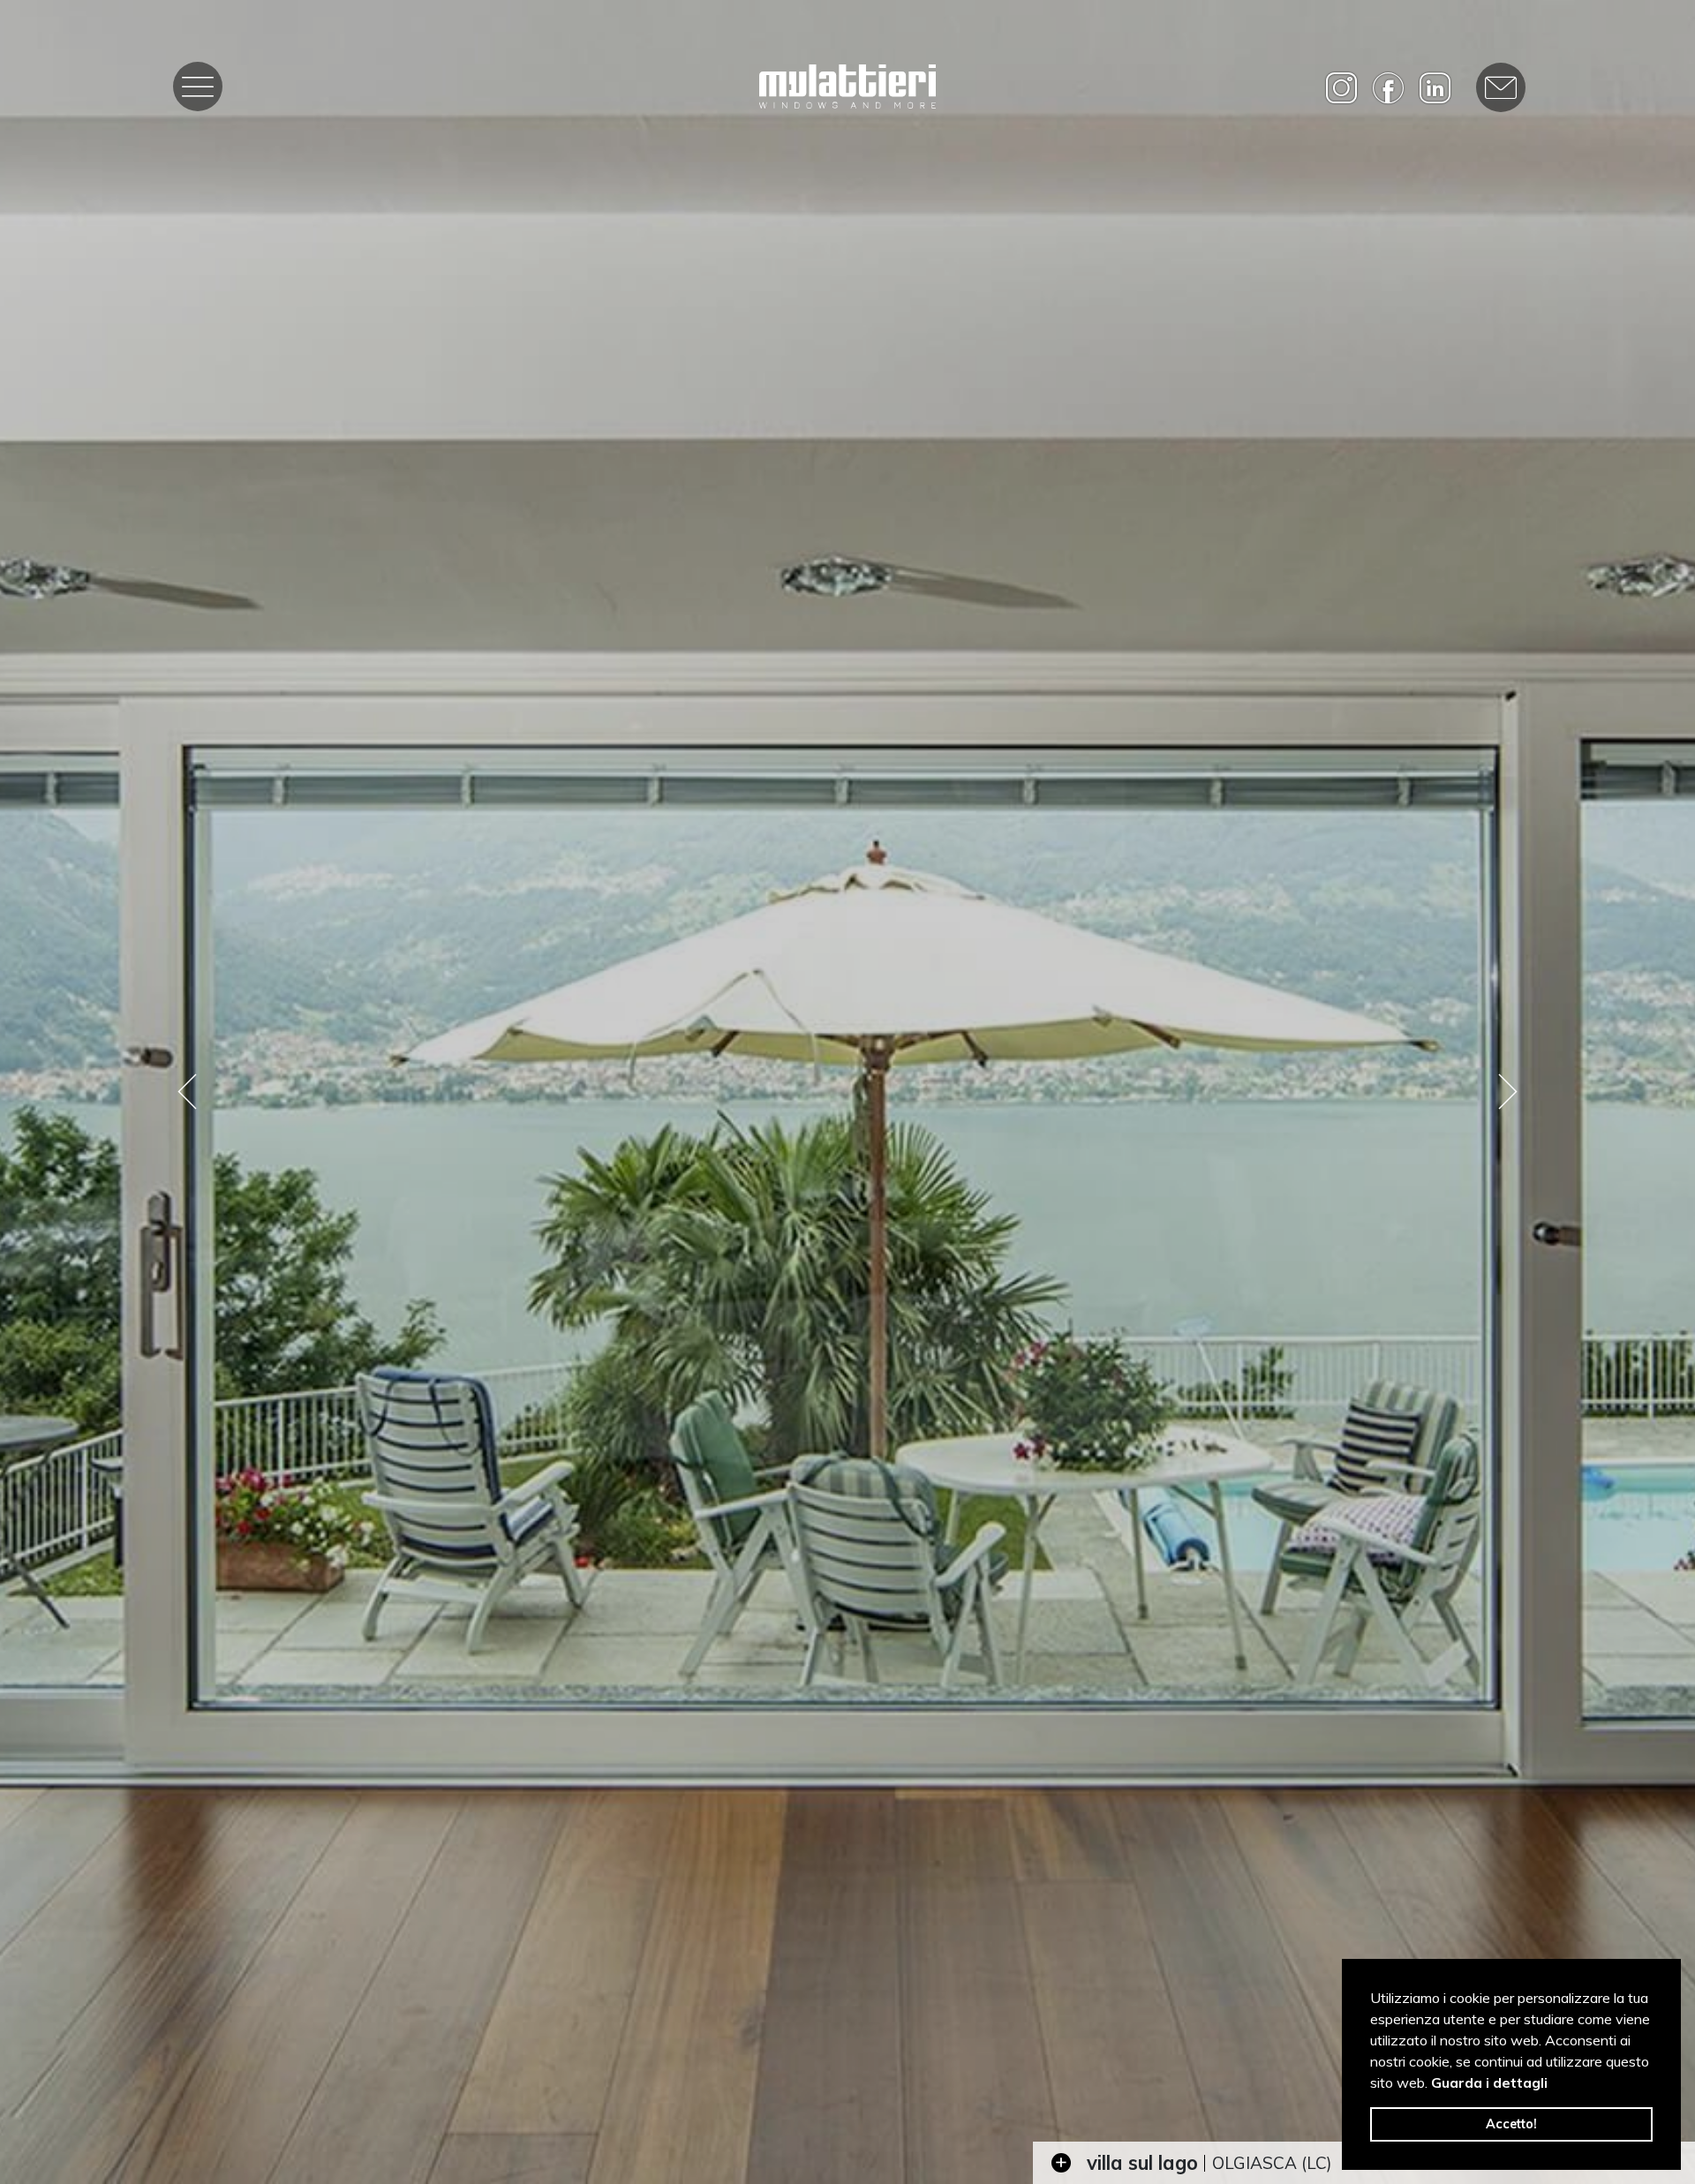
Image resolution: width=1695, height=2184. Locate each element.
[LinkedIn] (1435, 88)
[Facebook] (1388, 88)
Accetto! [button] (1511, 2124)
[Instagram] (1341, 88)
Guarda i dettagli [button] (1489, 2082)
